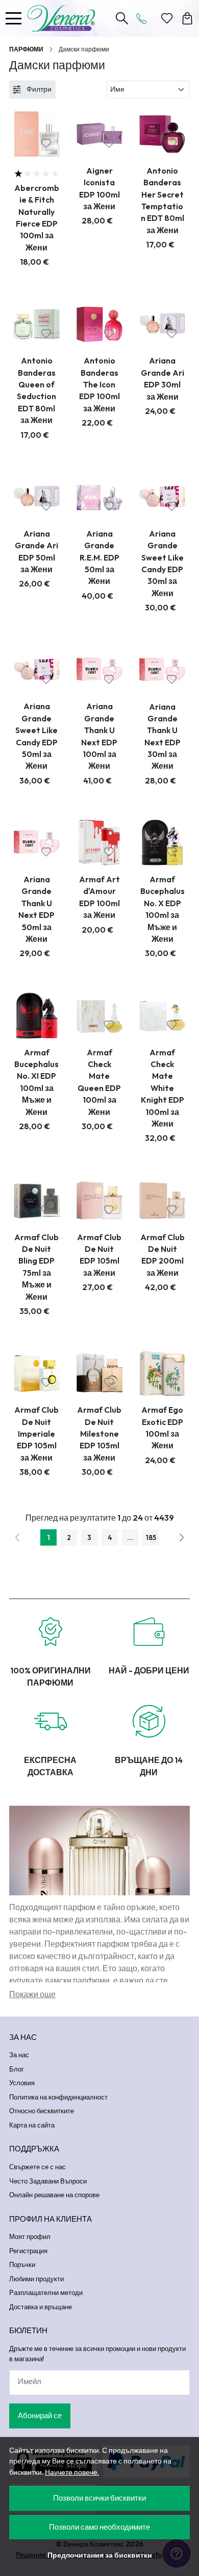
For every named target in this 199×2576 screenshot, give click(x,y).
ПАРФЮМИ (26, 49)
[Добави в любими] (46, 143)
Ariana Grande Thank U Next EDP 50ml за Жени (36, 909)
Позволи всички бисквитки (99, 2498)
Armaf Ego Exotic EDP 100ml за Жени (162, 1427)
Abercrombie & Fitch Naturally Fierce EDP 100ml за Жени (37, 218)
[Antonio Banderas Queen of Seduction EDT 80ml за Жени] (37, 324)
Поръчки (22, 2264)
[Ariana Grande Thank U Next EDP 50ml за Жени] (37, 843)
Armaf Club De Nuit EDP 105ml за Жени (99, 1255)
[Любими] (167, 18)
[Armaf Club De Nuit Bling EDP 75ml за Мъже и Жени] (37, 1200)
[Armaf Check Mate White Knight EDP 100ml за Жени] (162, 1016)
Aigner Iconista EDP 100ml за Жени (99, 188)
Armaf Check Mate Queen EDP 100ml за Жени (99, 1082)
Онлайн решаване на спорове (54, 2195)
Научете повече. (72, 2472)
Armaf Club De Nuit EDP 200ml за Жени (163, 1255)
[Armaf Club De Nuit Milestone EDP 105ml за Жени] (99, 1374)
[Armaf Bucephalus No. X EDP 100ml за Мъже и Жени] (162, 843)
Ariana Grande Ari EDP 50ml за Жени (36, 551)
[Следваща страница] (182, 1537)
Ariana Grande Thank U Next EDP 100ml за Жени (99, 736)
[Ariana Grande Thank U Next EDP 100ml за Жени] (99, 670)
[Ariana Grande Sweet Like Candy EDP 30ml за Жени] (162, 497)
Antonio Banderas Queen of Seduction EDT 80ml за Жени (36, 390)
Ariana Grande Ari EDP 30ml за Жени (163, 378)
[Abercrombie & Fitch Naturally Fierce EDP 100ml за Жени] (37, 134)
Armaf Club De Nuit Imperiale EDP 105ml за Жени (36, 1434)
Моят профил (30, 2236)
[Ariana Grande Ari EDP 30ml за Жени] (162, 324)
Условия (22, 2083)
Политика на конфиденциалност (58, 2097)
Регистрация (28, 2251)
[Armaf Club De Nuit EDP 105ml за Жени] (99, 1200)
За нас (19, 2055)
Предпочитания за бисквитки (100, 2555)
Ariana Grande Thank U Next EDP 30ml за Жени (163, 736)
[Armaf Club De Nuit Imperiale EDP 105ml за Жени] (37, 1374)
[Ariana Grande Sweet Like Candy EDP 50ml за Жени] (37, 670)
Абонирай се (40, 2415)
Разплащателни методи (46, 2292)
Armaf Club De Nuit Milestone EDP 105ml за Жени (99, 1434)
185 (151, 1537)
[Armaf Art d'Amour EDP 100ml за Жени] (99, 843)
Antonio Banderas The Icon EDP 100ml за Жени (99, 384)
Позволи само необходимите (99, 2527)
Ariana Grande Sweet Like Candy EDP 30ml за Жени (163, 563)
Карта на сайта (32, 2125)
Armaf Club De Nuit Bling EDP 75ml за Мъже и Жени (36, 1267)
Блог (17, 2069)
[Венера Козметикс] (64, 18)
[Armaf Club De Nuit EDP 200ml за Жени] (162, 1200)
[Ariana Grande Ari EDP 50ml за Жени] (37, 497)
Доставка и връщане (41, 2307)
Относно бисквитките (42, 2111)
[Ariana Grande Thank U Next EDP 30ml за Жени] (162, 670)
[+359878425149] (144, 18)
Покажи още (32, 1994)
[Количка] (187, 18)
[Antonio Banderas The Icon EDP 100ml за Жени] (99, 324)
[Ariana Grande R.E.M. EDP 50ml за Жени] (99, 497)
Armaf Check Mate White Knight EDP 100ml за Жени (163, 1088)
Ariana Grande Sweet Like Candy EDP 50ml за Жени (36, 736)
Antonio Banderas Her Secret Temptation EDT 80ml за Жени (163, 200)
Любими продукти (36, 2279)
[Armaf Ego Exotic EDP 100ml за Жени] (162, 1374)
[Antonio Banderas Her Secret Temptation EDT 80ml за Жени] (162, 134)
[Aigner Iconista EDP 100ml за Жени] (99, 134)
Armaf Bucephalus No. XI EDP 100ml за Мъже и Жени (36, 1082)
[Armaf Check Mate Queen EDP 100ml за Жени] (99, 1016)
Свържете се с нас (38, 2167)
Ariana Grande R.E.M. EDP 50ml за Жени (99, 557)
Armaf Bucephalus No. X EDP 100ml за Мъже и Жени (163, 909)
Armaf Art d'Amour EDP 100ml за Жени (99, 897)
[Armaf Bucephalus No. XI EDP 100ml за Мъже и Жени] (37, 1016)
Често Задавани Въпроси (48, 2181)
